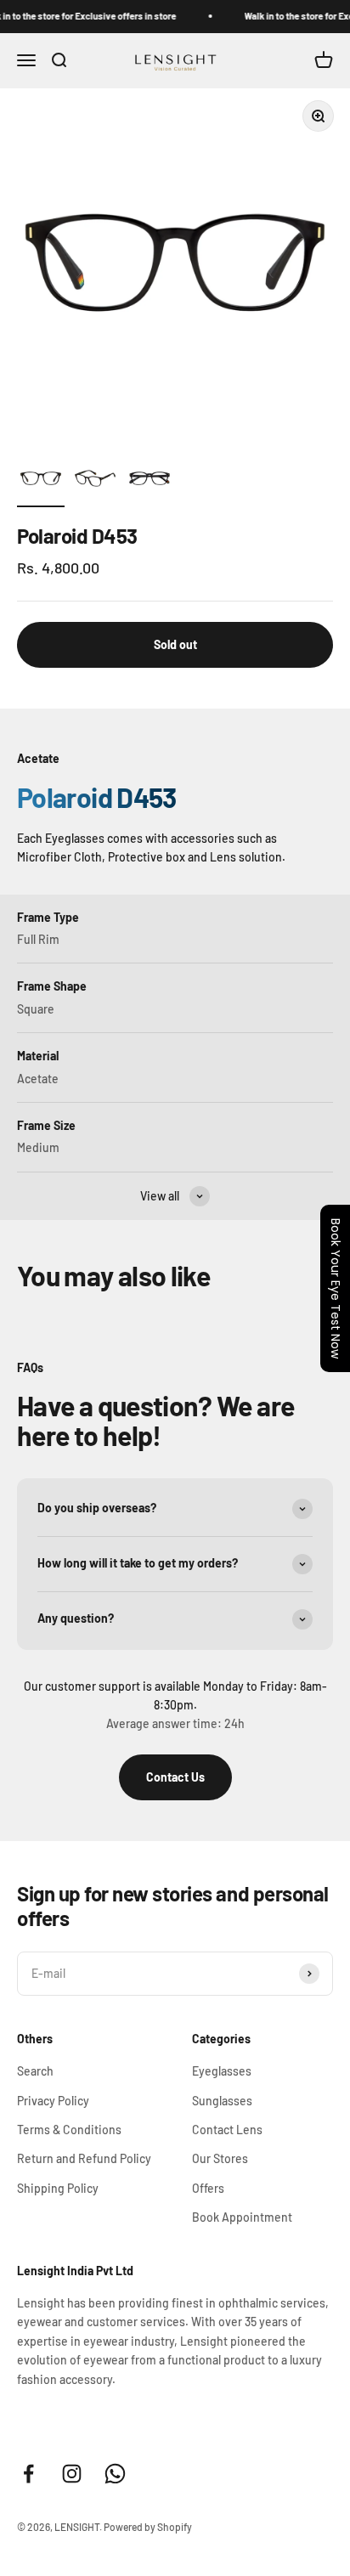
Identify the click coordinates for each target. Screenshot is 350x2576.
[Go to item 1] (41, 481)
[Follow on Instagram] (72, 2474)
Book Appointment (242, 2217)
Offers (208, 2188)
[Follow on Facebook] (28, 2474)
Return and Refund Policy (84, 2158)
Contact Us (175, 1777)
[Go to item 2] (95, 481)
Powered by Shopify (148, 2527)
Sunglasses (222, 2101)
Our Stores (220, 2158)
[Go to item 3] (150, 481)
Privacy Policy (53, 2101)
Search (35, 2071)
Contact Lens (227, 2130)
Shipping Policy (58, 2188)
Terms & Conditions (69, 2130)
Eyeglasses (222, 2071)
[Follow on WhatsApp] (115, 2474)
